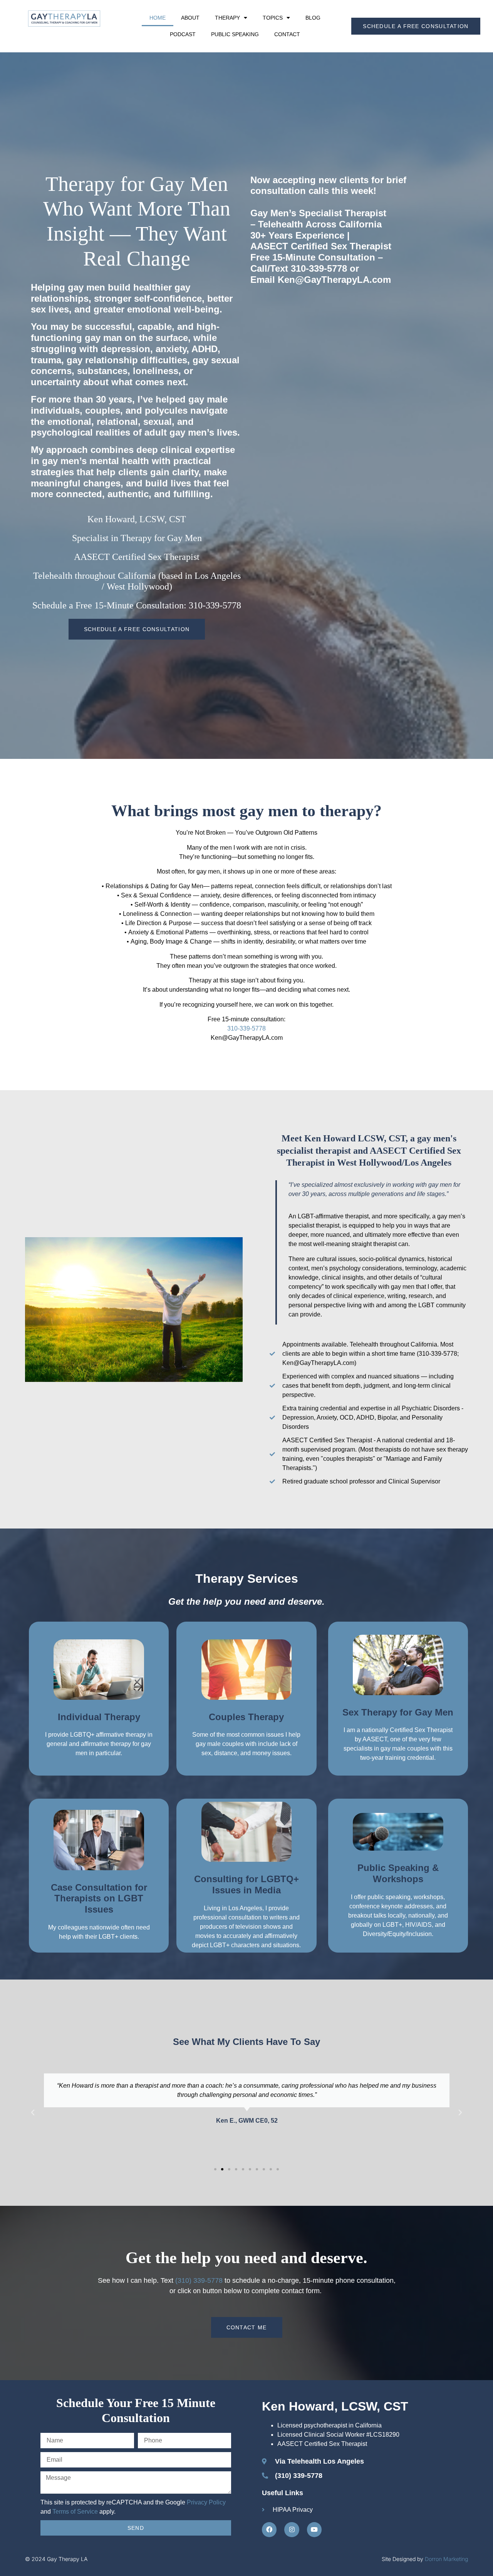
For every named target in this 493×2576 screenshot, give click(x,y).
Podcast (183, 34)
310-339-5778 (246, 1028)
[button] (33, 2113)
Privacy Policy (206, 2502)
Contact (287, 34)
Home (158, 18)
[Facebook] (269, 2529)
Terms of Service (75, 2512)
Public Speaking (235, 34)
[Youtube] (314, 2529)
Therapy (227, 18)
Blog (313, 18)
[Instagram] (292, 2529)
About (190, 18)
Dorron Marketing (446, 2559)
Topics (273, 18)
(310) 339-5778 (199, 2280)
